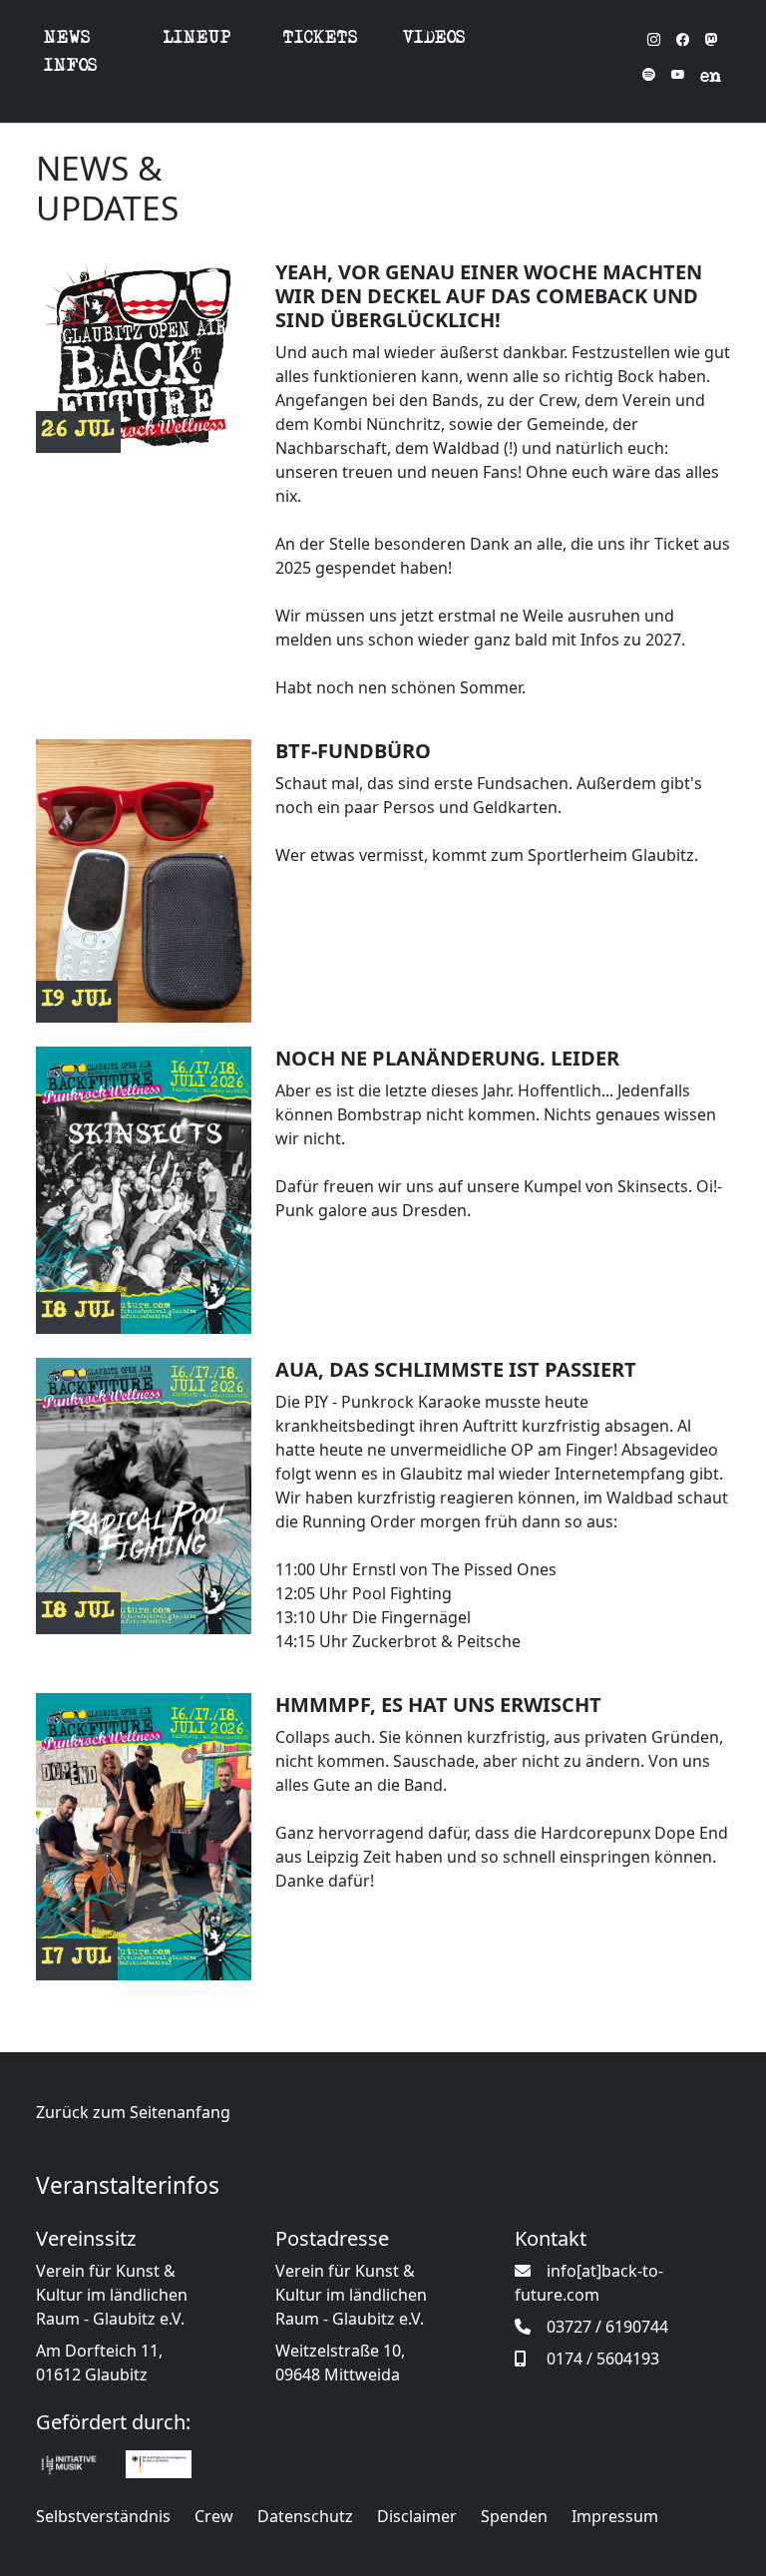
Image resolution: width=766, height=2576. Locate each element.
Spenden (514, 2516)
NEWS (67, 39)
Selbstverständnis (103, 2516)
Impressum (615, 2516)
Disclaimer (417, 2516)
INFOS (71, 67)
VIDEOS (434, 39)
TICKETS (321, 39)
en (711, 78)
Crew (214, 2516)
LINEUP (197, 39)
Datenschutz (305, 2516)
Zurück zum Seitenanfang (133, 2112)
